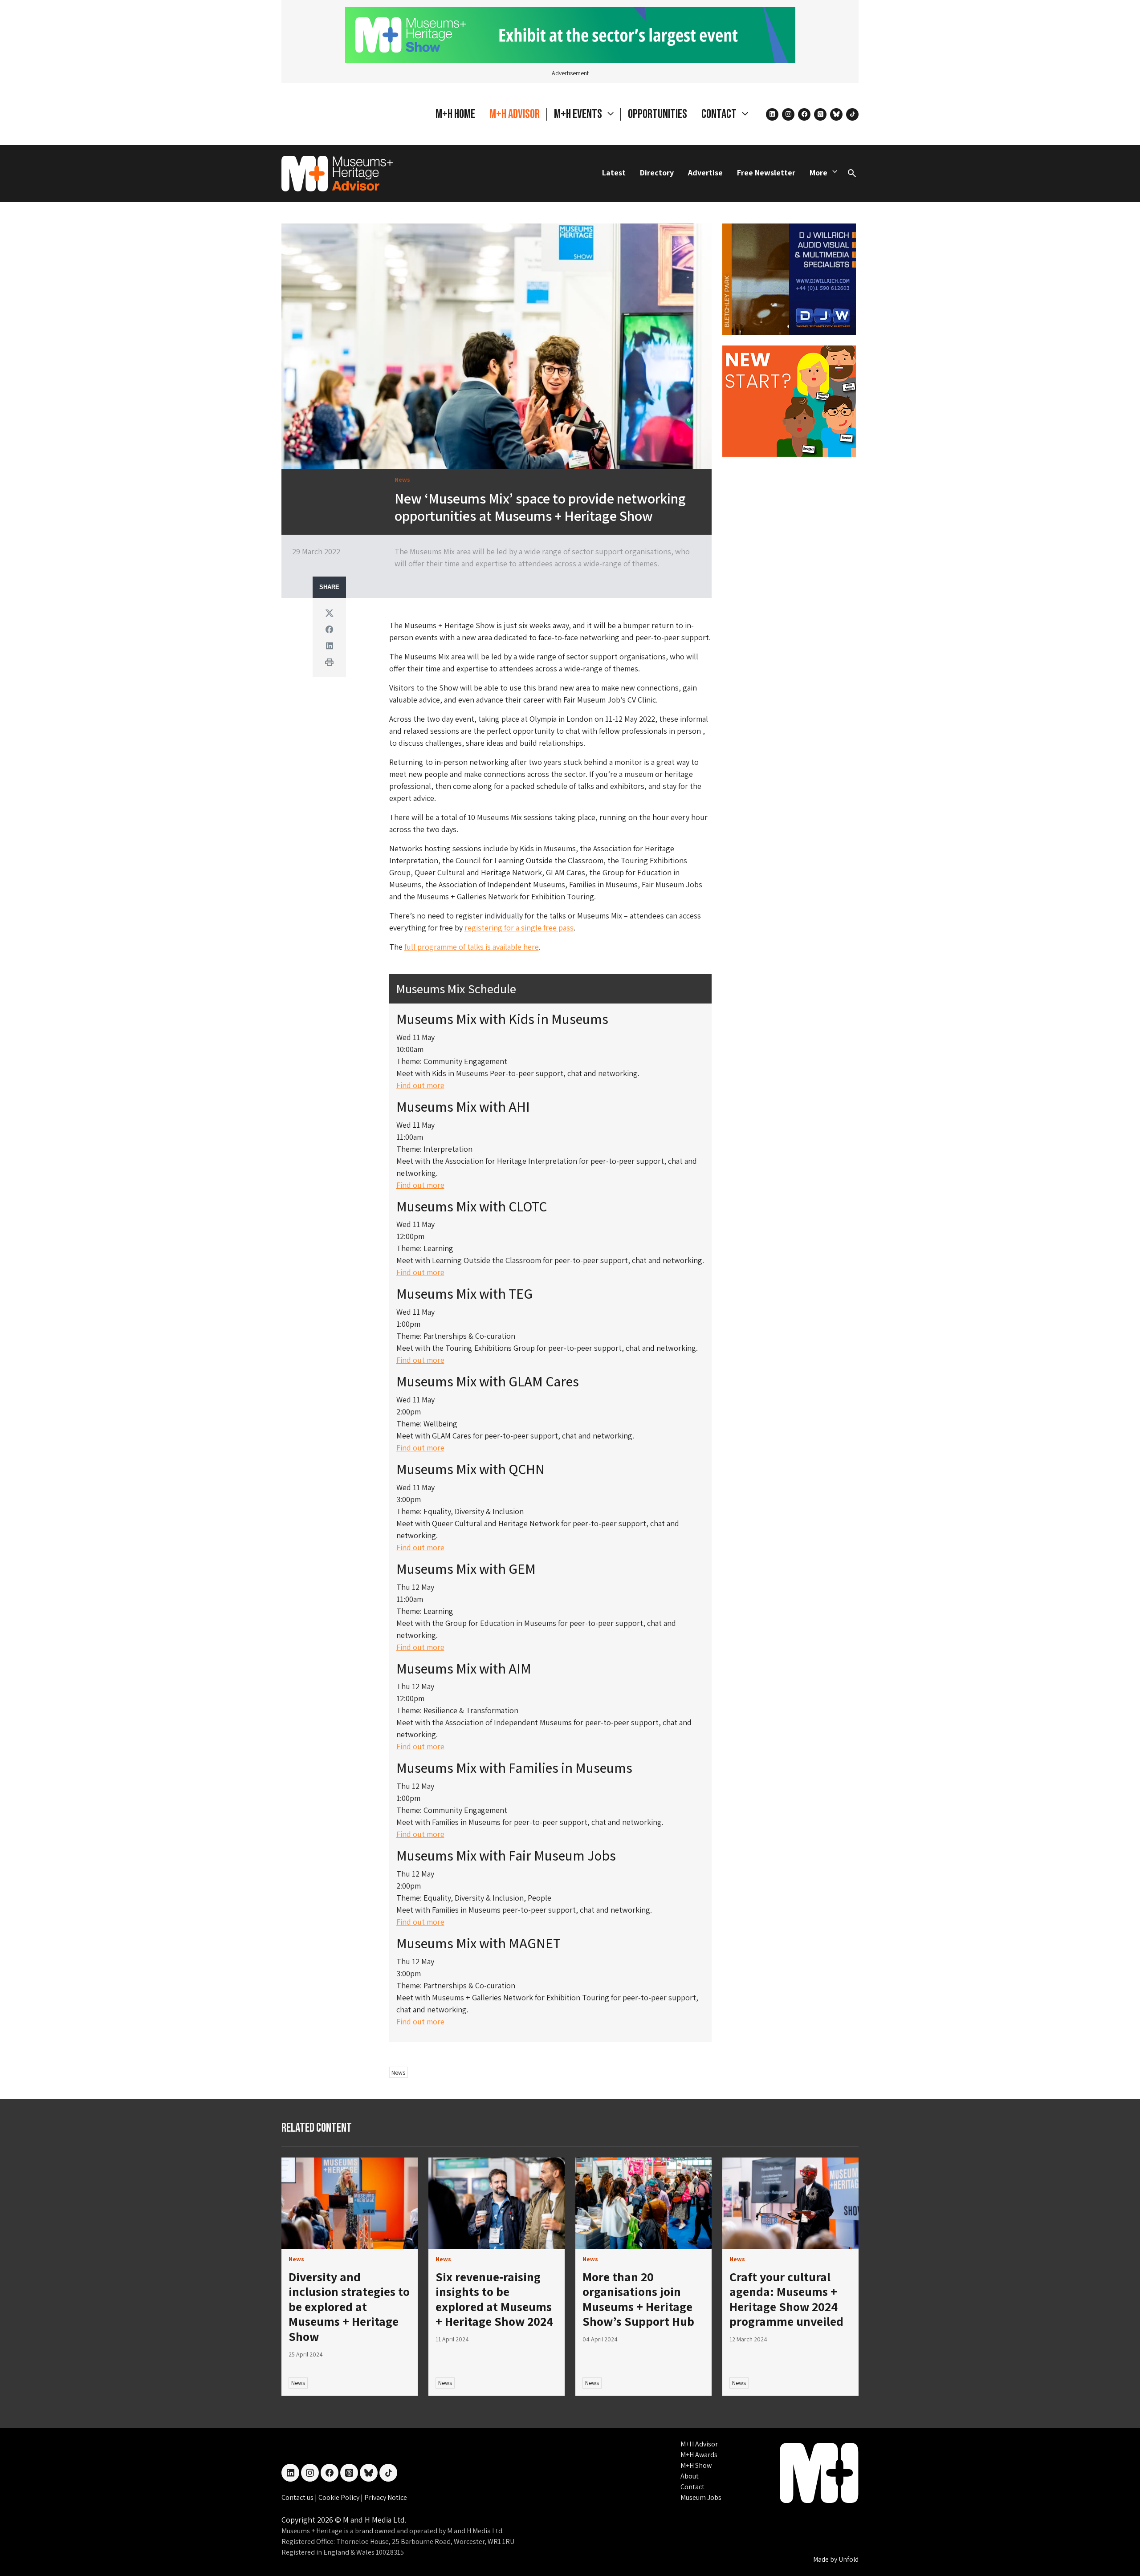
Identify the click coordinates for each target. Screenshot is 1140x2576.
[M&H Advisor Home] (337, 174)
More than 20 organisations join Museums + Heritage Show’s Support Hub (638, 2299)
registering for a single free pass (519, 928)
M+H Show (696, 2465)
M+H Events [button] (579, 114)
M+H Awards (699, 2455)
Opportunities (658, 114)
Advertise (705, 173)
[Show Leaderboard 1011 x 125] (570, 34)
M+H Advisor (515, 114)
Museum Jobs (701, 2497)
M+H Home (455, 114)
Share (329, 587)
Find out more (420, 1085)
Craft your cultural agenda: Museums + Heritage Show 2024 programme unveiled (786, 2299)
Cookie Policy (340, 2497)
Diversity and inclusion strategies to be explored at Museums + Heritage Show (349, 2306)
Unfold (849, 2559)
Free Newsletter (766, 173)
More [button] (818, 173)
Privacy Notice (386, 2497)
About (690, 2476)
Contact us (298, 2497)
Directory (657, 173)
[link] (350, 2203)
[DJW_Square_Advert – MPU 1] (789, 278)
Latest (614, 173)
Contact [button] (720, 114)
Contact (692, 2487)
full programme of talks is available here (472, 947)
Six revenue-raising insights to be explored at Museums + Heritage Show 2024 (494, 2299)
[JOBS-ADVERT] (789, 400)
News (398, 2072)
